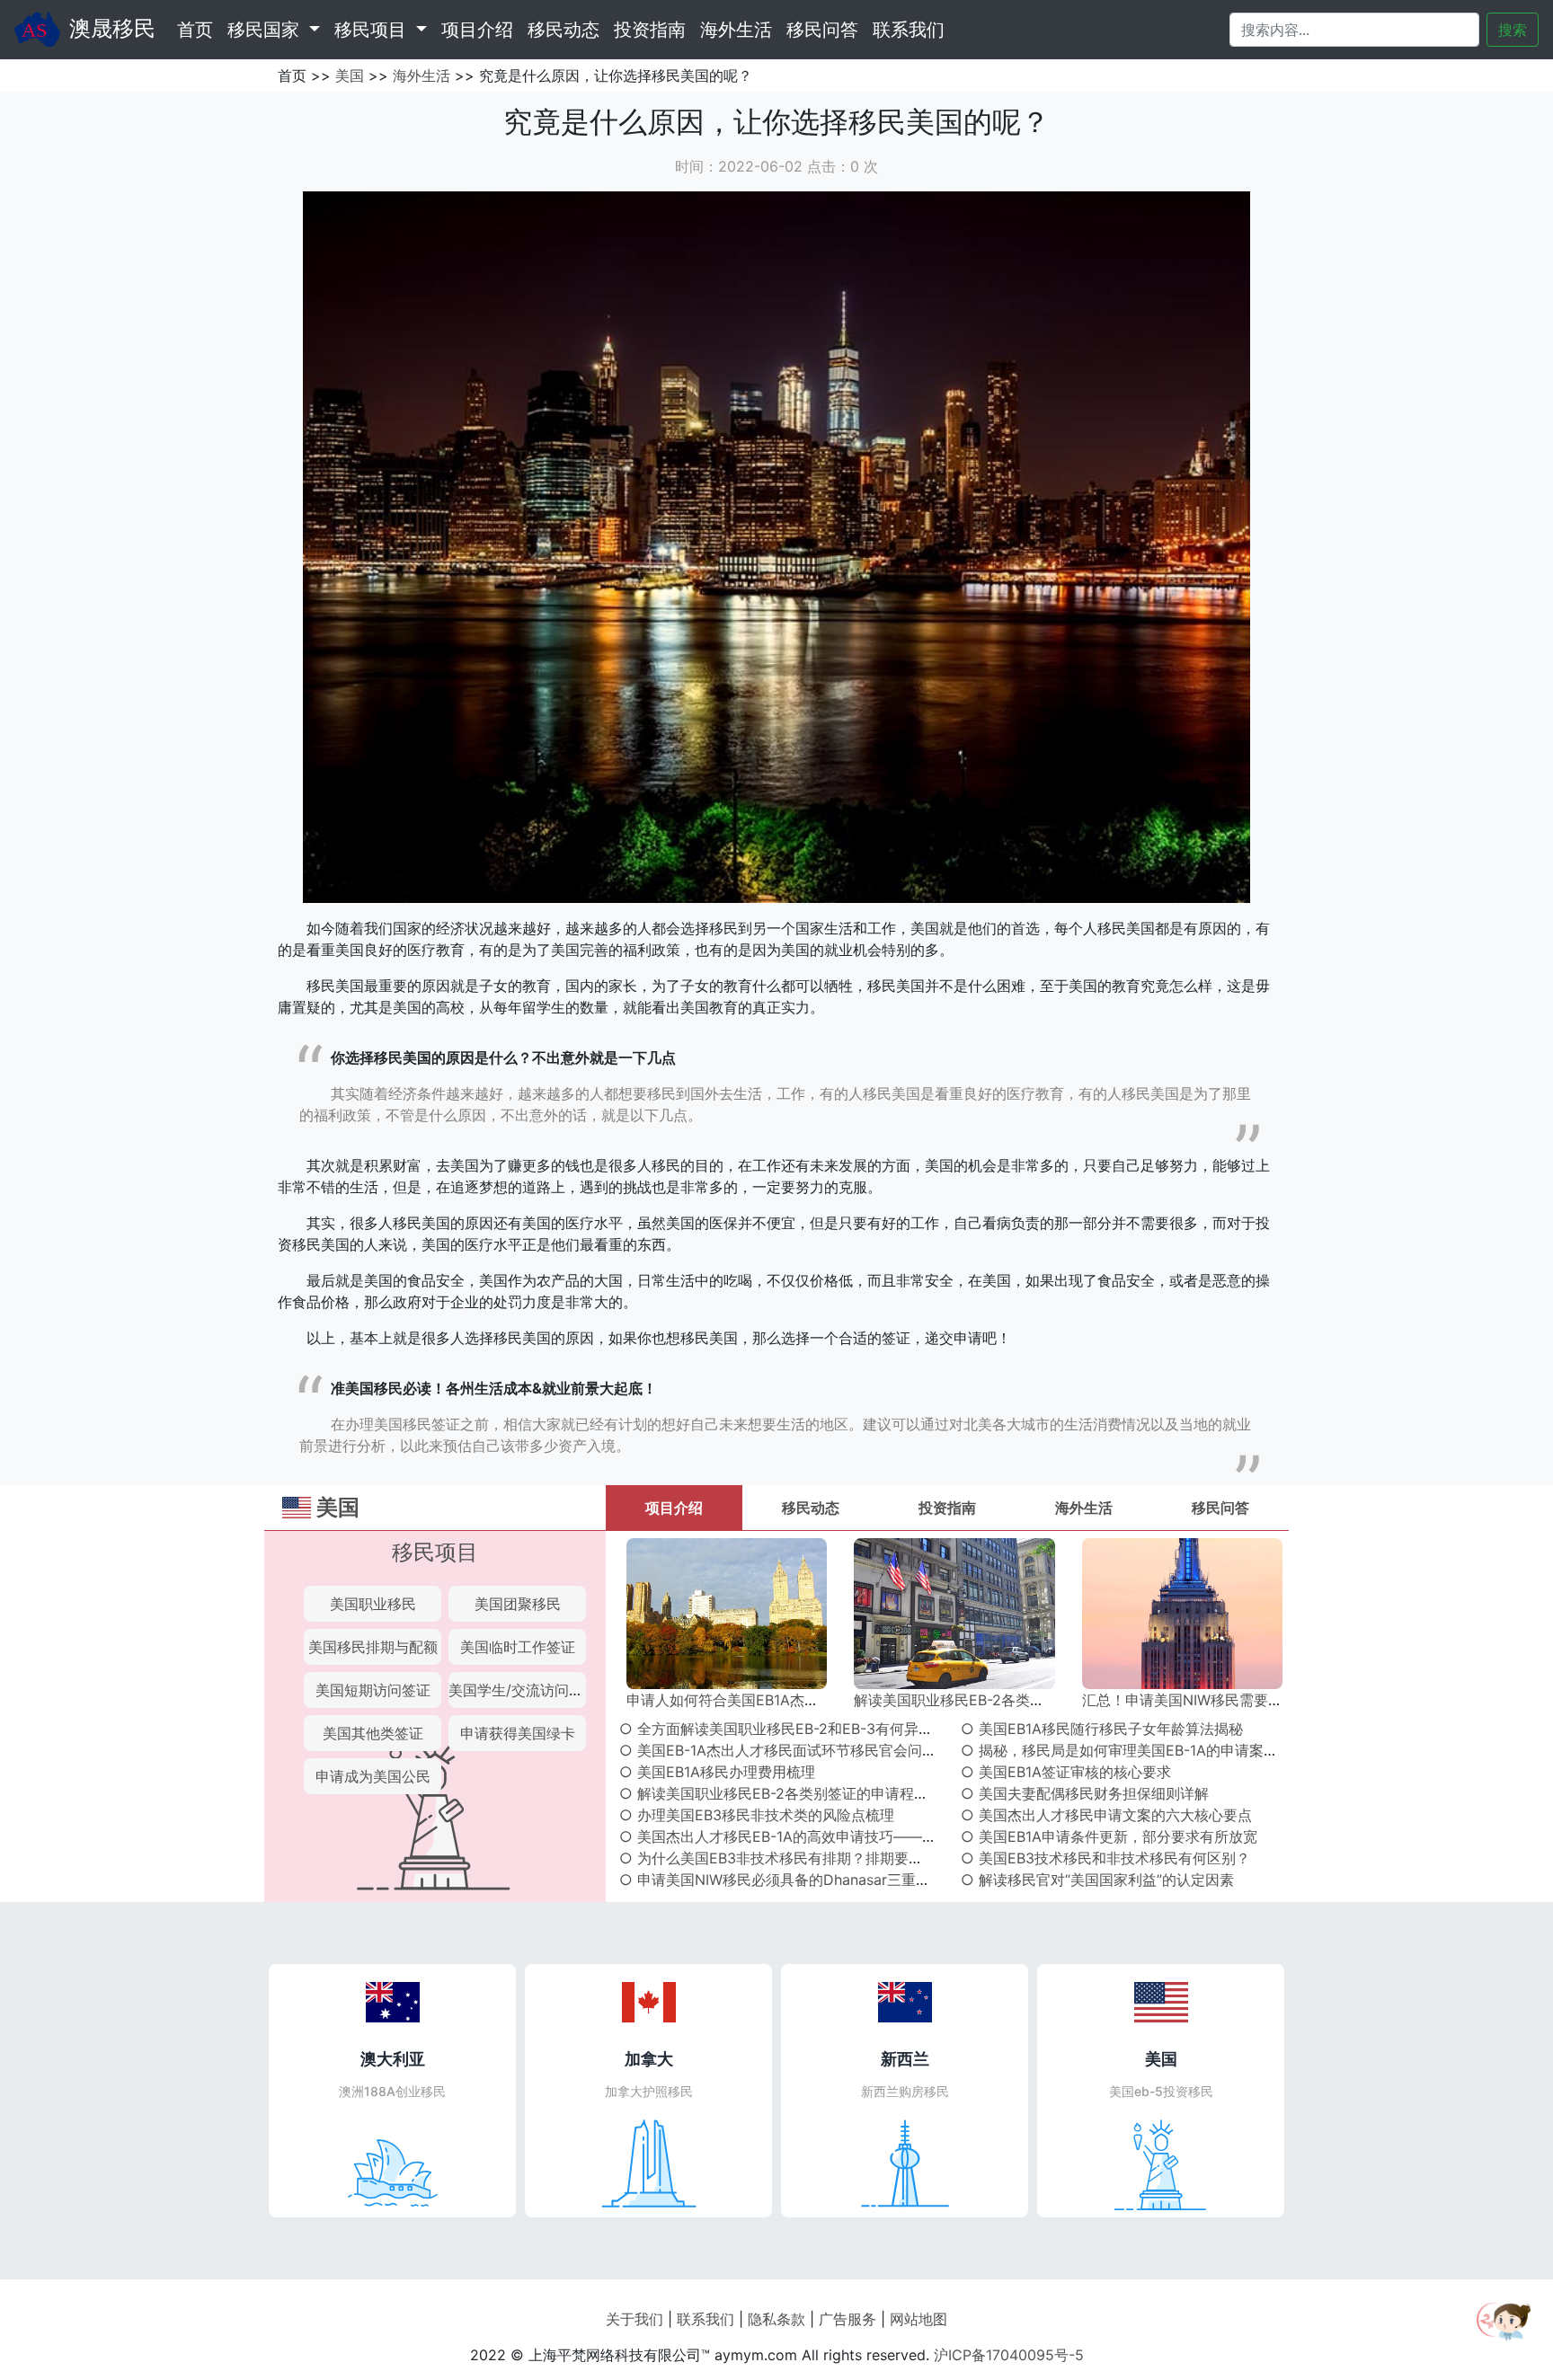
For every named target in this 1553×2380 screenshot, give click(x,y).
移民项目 (435, 1552)
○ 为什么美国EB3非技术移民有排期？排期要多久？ (785, 1858)
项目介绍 (477, 30)
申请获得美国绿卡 (518, 1733)
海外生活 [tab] (1084, 1508)
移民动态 (564, 30)
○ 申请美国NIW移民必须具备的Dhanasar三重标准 (782, 1880)
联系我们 (909, 30)
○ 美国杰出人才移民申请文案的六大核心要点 (1106, 1815)
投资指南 (650, 30)
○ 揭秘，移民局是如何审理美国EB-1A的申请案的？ (1127, 1750)
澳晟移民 (112, 28)
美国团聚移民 (518, 1604)
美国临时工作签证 (518, 1647)
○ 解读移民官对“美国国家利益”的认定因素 (1097, 1880)
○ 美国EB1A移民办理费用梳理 (717, 1772)
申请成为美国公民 (373, 1776)
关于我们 (635, 2319)
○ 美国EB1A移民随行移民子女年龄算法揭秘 (1102, 1729)
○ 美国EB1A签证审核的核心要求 (1066, 1772)
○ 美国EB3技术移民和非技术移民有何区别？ (1105, 1858)
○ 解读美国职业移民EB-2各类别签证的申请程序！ (781, 1793)
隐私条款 (776, 2319)
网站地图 (918, 2319)
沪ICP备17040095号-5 (1009, 2355)
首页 (199, 29)
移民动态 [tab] (811, 1508)
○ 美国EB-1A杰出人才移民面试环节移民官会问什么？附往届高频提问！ (850, 1750)
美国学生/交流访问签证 (523, 1690)
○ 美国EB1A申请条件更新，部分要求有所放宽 (1109, 1836)
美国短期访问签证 (373, 1690)
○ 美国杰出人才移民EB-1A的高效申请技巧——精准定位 (799, 1836)
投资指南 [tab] (947, 1508)
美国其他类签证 (373, 1733)
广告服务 (847, 2319)
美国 (350, 75)
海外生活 (736, 30)
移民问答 (822, 30)
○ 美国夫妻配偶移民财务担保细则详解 (1085, 1793)
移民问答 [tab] (1220, 1508)
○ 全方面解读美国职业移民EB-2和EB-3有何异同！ (783, 1729)
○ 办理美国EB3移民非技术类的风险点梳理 (757, 1815)
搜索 (1513, 30)
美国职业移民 (373, 1604)
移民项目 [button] (373, 30)
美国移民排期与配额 (373, 1647)
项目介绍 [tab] (674, 1508)
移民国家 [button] (266, 30)
